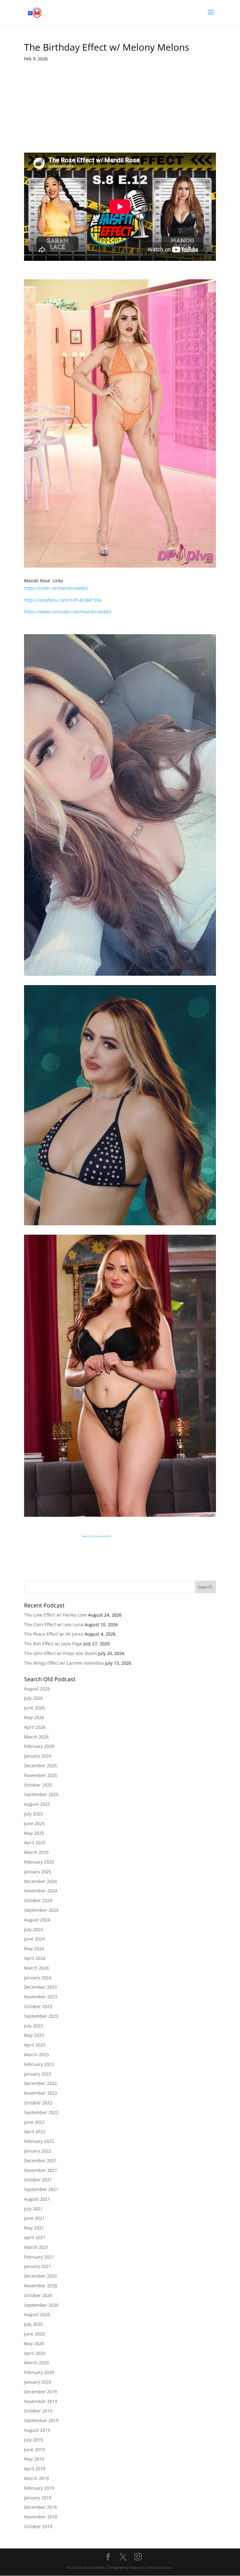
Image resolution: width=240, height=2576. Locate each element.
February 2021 (39, 2257)
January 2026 (38, 1756)
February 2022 (39, 2141)
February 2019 (39, 2488)
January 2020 (38, 2382)
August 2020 (37, 2314)
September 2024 (41, 1910)
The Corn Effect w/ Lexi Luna (54, 1625)
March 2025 (36, 1852)
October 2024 (38, 1900)
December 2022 (40, 2083)
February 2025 (39, 1862)
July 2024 (33, 1929)
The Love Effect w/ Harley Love (55, 1615)
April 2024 (35, 1958)
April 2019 (35, 2469)
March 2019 (36, 2478)
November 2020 (41, 2286)
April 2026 (35, 1727)
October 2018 (38, 2526)
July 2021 (33, 2209)
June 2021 (34, 2218)
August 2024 (37, 1920)
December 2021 (40, 2161)
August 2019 (37, 2430)
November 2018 (41, 2517)
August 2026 (37, 1689)
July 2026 (33, 1698)
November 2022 (41, 2093)
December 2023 (40, 1987)
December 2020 (40, 2276)
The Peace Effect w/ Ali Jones (54, 1634)
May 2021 (34, 2228)
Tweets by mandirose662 (96, 1536)
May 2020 (34, 2343)
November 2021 (41, 2170)
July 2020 (33, 2324)
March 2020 (36, 2363)
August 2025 (37, 1804)
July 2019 (33, 2440)
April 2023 (35, 2045)
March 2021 (36, 2247)
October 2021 (38, 2180)
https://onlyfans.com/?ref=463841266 (63, 600)
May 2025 (34, 1833)
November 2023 (41, 1997)
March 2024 (36, 1968)
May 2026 (34, 1717)
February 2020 (39, 2372)
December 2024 (40, 1881)
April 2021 (35, 2237)
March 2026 (36, 1737)
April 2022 (35, 2131)
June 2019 (34, 2449)
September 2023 (41, 2016)
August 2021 (37, 2199)
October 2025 (38, 1785)
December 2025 (40, 1766)
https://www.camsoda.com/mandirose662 (68, 612)
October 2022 (38, 2103)
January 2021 (38, 2266)
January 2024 (38, 1978)
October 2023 (38, 2006)
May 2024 (34, 1948)
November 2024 (41, 1891)
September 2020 (41, 2305)
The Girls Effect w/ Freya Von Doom (60, 1653)
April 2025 (35, 1842)
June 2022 (34, 2122)
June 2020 (34, 2334)
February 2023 (39, 2064)
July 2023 (33, 2026)
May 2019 (34, 2459)
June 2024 (34, 1939)
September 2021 (41, 2189)
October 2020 (38, 2295)
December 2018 (40, 2507)
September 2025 (41, 1794)
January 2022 (38, 2151)
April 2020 (35, 2353)
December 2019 (40, 2392)
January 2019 (38, 2498)
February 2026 (39, 1746)
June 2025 (34, 1823)
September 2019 (41, 2420)
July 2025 (33, 1814)
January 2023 (38, 2074)
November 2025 (41, 1775)
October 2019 (38, 2411)
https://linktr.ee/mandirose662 (56, 588)
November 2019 (41, 2401)
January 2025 (38, 1872)
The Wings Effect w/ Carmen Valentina (64, 1663)
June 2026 (34, 1708)
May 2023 (34, 2035)
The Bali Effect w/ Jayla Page (53, 1644)
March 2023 (36, 2055)
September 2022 (41, 2112)
